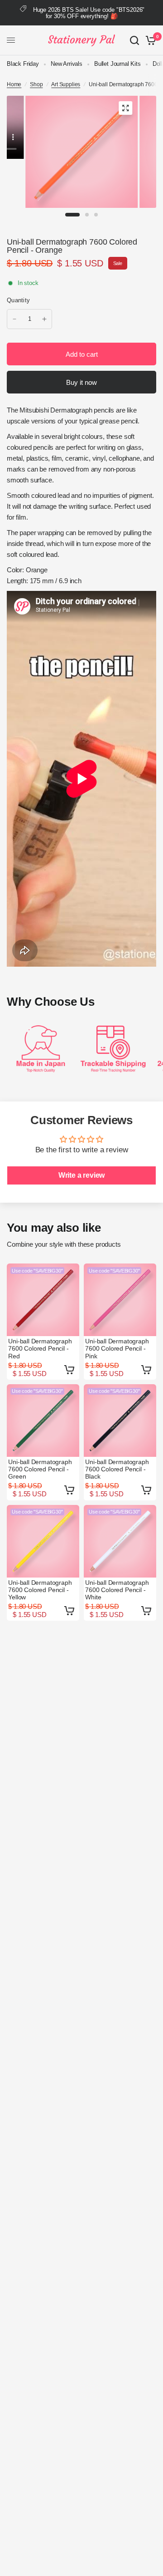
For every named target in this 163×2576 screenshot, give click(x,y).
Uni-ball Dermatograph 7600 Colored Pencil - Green (40, 1469)
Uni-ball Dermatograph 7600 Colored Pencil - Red (40, 1348)
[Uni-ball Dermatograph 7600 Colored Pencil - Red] (43, 1300)
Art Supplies (66, 84)
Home (14, 84)
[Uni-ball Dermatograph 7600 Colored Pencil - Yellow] (43, 1541)
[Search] (134, 40)
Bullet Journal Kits (117, 64)
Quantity (18, 300)
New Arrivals (67, 64)
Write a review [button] (82, 1175)
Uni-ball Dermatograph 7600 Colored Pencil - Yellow (40, 1590)
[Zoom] (125, 108)
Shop (36, 84)
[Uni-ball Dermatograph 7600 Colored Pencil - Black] (120, 1421)
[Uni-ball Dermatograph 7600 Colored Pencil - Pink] (120, 1300)
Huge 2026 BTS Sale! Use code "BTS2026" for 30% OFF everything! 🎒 (89, 13)
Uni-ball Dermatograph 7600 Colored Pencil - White (117, 1590)
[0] (149, 40)
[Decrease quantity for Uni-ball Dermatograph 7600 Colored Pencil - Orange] (14, 319)
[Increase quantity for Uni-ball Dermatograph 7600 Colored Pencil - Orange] (44, 319)
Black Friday (23, 64)
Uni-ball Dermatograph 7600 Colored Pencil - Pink (117, 1348)
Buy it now (81, 382)
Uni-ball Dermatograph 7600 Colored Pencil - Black (117, 1469)
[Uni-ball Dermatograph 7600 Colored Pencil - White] (120, 1541)
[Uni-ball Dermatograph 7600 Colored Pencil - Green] (43, 1421)
